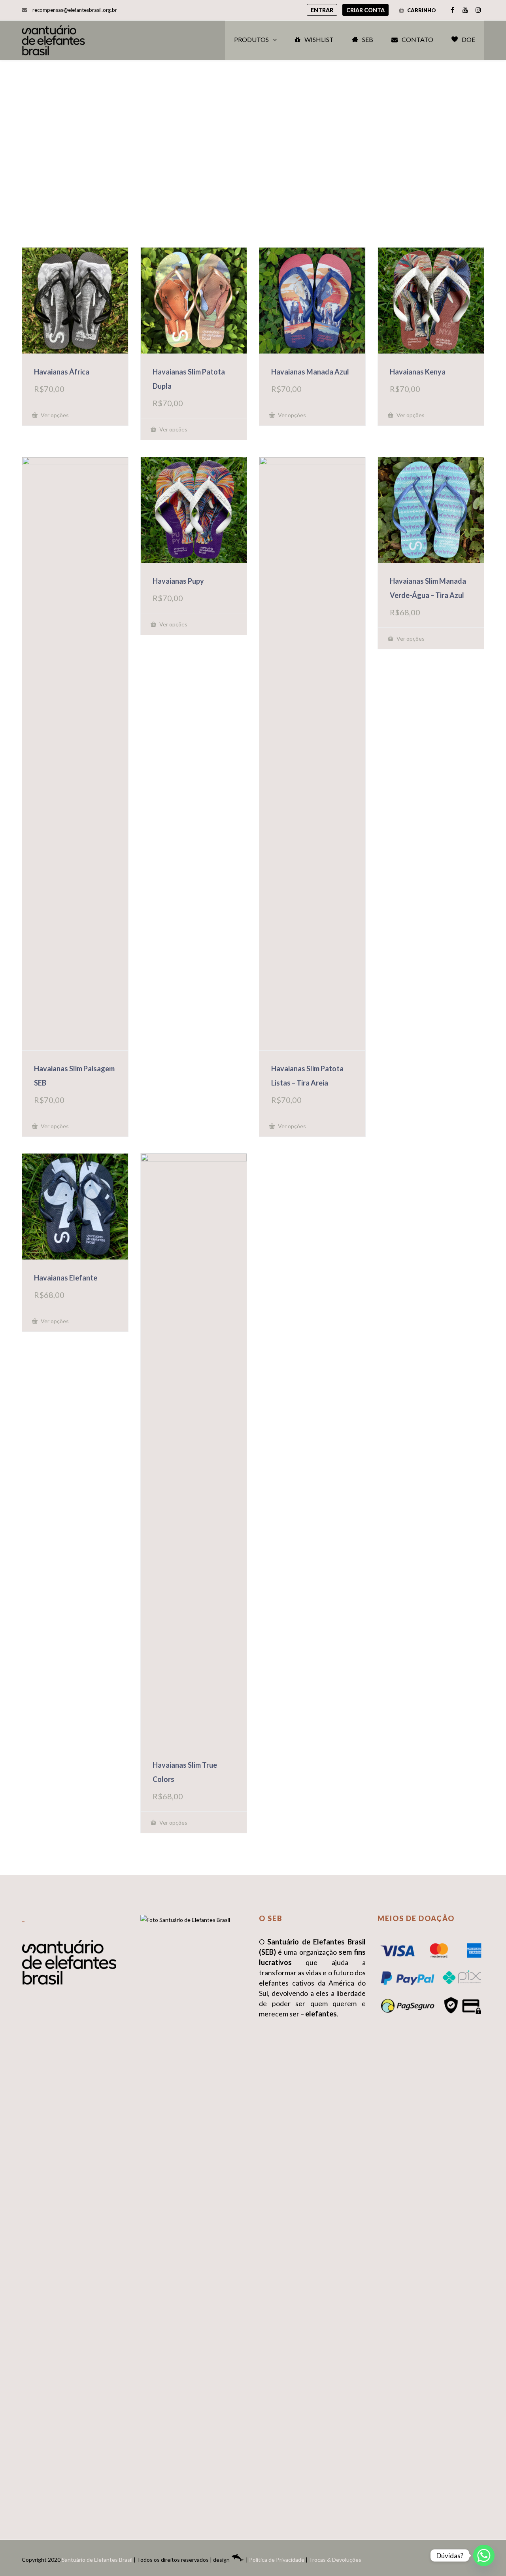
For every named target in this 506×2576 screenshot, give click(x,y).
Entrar (322, 10)
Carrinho (421, 10)
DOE (468, 39)
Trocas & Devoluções (335, 2560)
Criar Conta (365, 10)
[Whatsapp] (484, 2555)
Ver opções (54, 415)
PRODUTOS (251, 39)
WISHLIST (319, 39)
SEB (368, 39)
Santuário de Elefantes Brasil (97, 2560)
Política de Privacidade (277, 2560)
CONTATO (417, 39)
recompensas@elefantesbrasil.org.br (75, 10)
